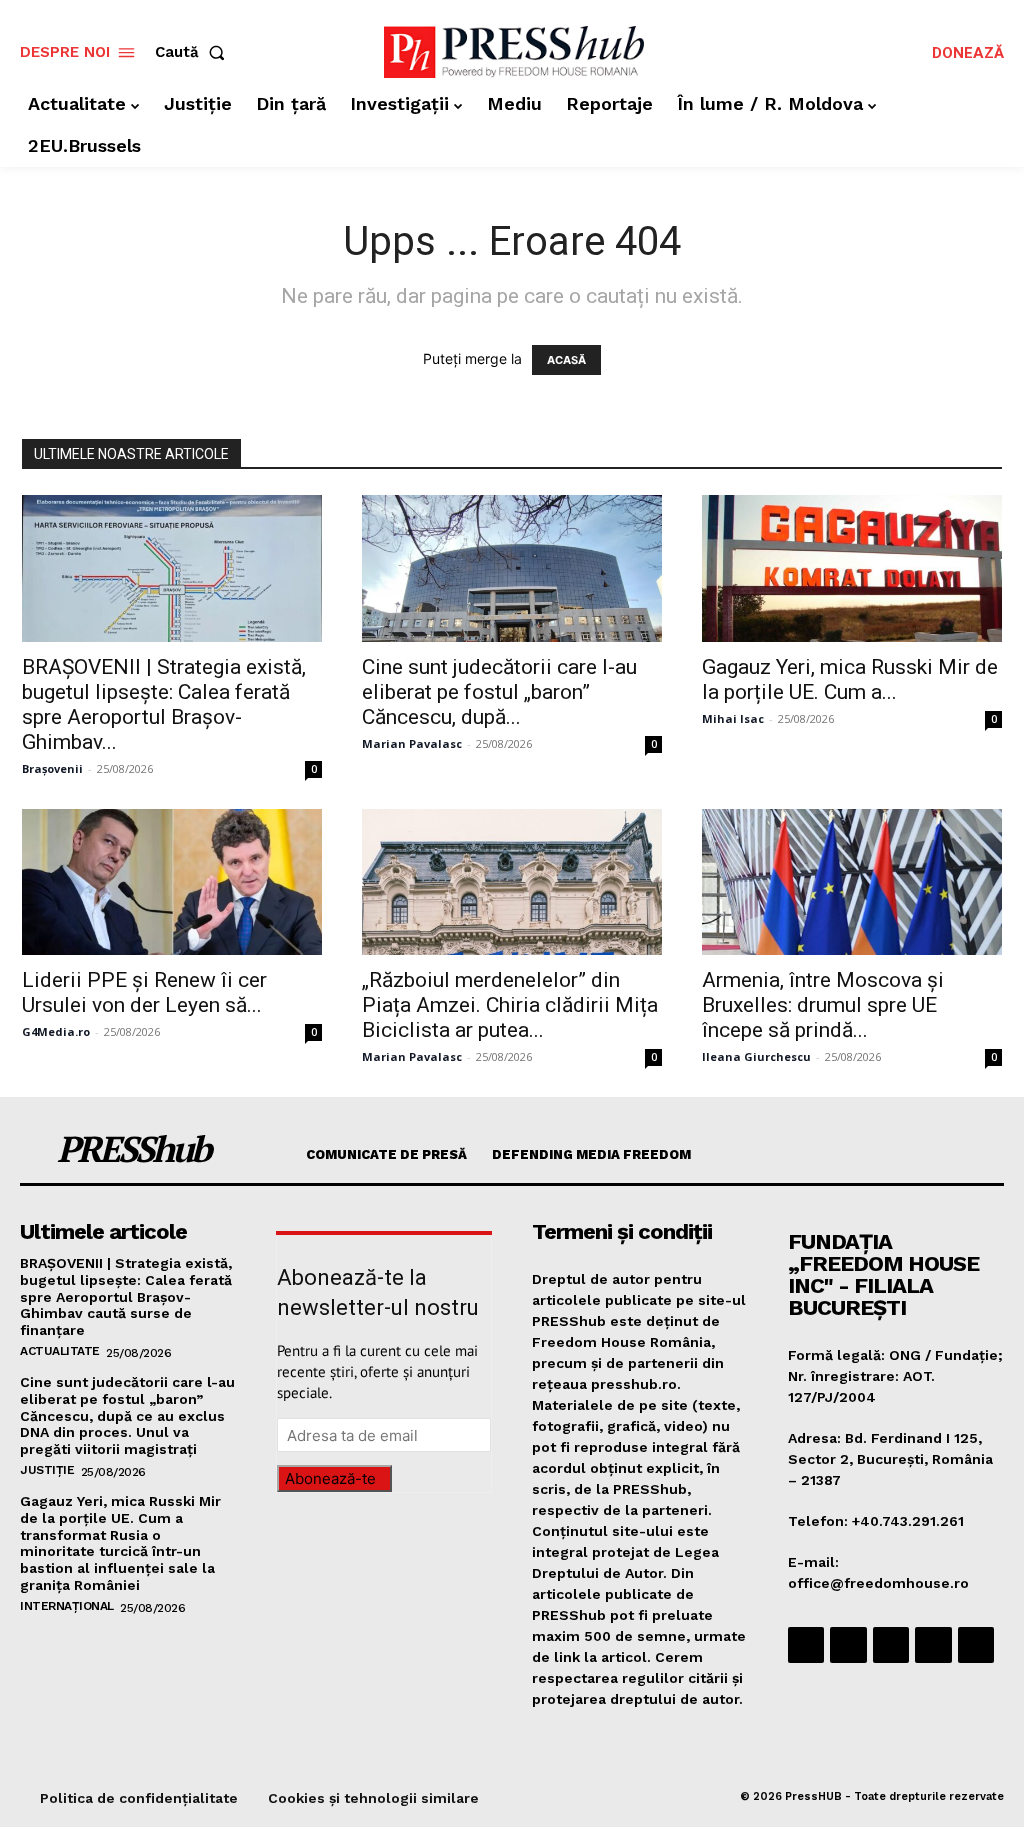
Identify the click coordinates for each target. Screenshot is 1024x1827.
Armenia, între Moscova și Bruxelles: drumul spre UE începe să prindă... (823, 1005)
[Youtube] (976, 1645)
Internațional (67, 1606)
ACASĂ (566, 360)
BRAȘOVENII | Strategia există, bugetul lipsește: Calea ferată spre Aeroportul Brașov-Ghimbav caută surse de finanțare (126, 1296)
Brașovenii (52, 768)
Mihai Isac (733, 718)
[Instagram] (848, 1645)
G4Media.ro (56, 1031)
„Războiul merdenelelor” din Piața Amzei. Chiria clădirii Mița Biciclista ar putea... (510, 1005)
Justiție (47, 1470)
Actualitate (60, 1351)
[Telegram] (891, 1645)
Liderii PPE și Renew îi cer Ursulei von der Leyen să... (144, 992)
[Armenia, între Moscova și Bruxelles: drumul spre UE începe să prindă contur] (852, 882)
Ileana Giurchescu (756, 1056)
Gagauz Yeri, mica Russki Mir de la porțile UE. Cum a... (850, 679)
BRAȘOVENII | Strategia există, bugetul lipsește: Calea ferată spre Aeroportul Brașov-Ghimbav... (164, 704)
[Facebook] (806, 1645)
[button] (194, 52)
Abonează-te (330, 1478)
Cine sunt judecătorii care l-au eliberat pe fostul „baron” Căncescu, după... (499, 692)
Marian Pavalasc (412, 743)
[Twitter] (933, 1645)
